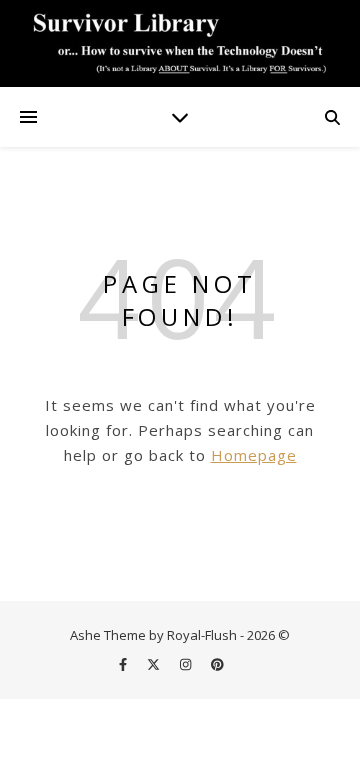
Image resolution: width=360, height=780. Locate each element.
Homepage (254, 455)
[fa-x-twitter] (155, 664)
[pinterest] (217, 664)
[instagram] (187, 664)
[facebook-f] (124, 664)
